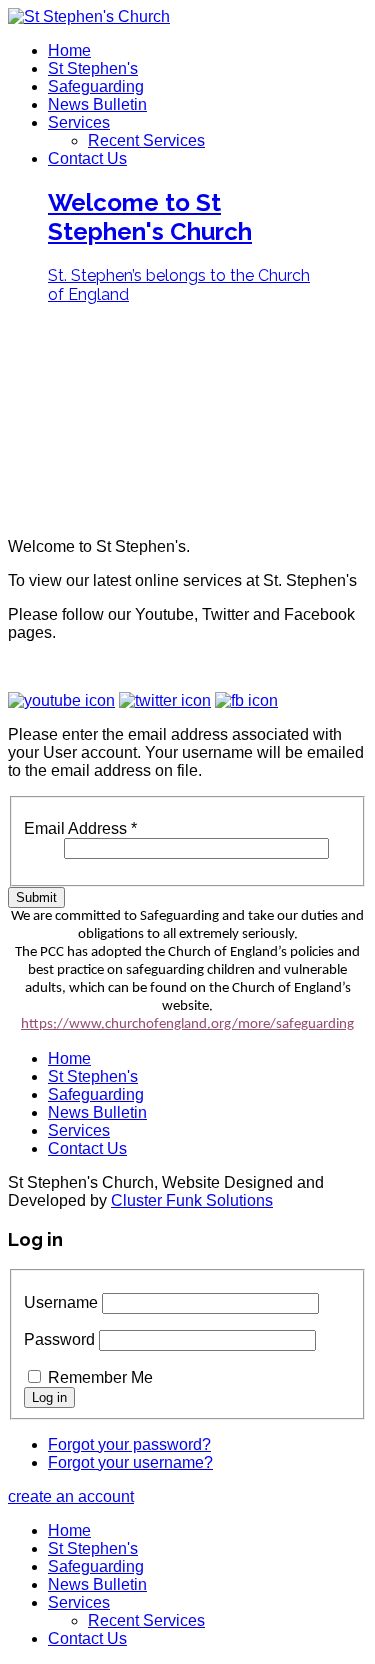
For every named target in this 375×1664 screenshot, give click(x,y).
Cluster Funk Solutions (192, 1200)
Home (69, 50)
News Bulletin (97, 104)
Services (79, 122)
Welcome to (150, 217)
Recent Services (146, 140)
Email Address (80, 828)
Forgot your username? (130, 1462)
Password (59, 1339)
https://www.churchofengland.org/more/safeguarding (187, 1024)
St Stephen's (93, 68)
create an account (71, 1496)
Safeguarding (96, 86)
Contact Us (87, 158)
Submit (36, 897)
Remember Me (100, 1377)
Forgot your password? (129, 1444)
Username (61, 1302)
